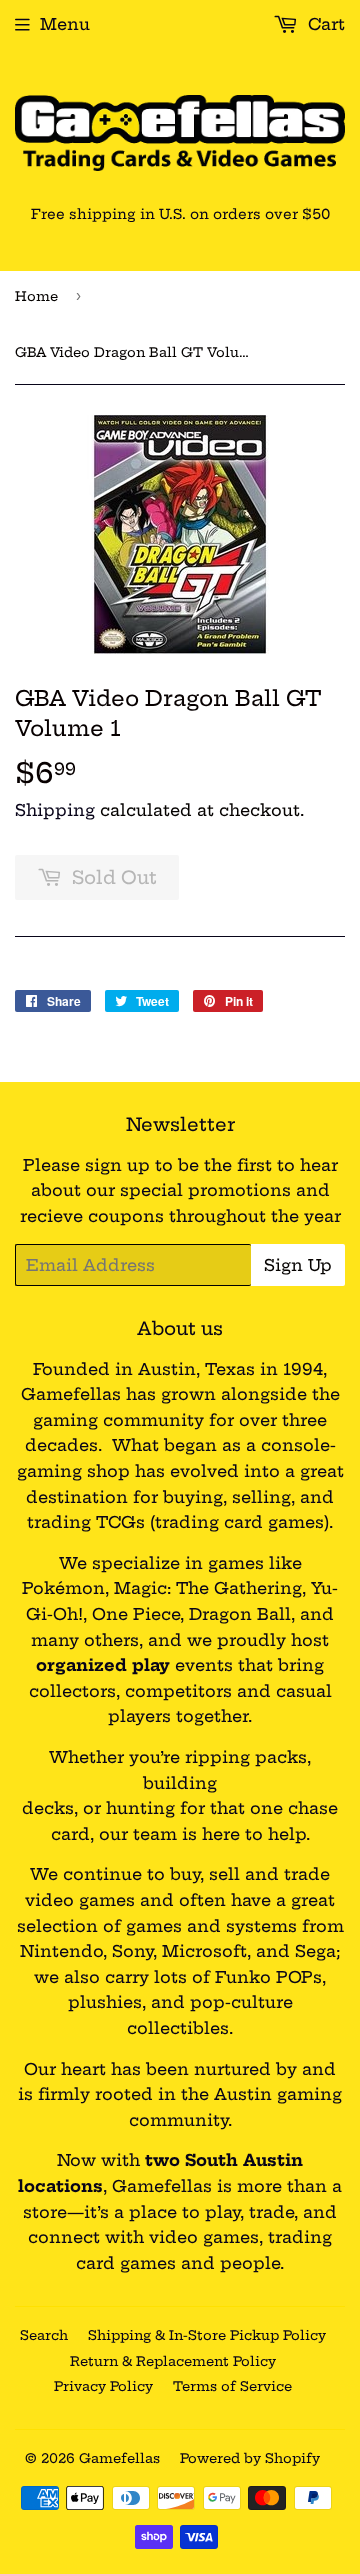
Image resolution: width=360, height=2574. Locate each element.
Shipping (55, 810)
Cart (324, 24)
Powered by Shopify (250, 2458)
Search (44, 2335)
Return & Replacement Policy (173, 2361)
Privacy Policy (103, 2386)
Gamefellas (119, 2458)
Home (36, 296)
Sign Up (298, 1265)
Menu (65, 24)
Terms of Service (232, 2386)
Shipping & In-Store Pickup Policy (207, 2335)
